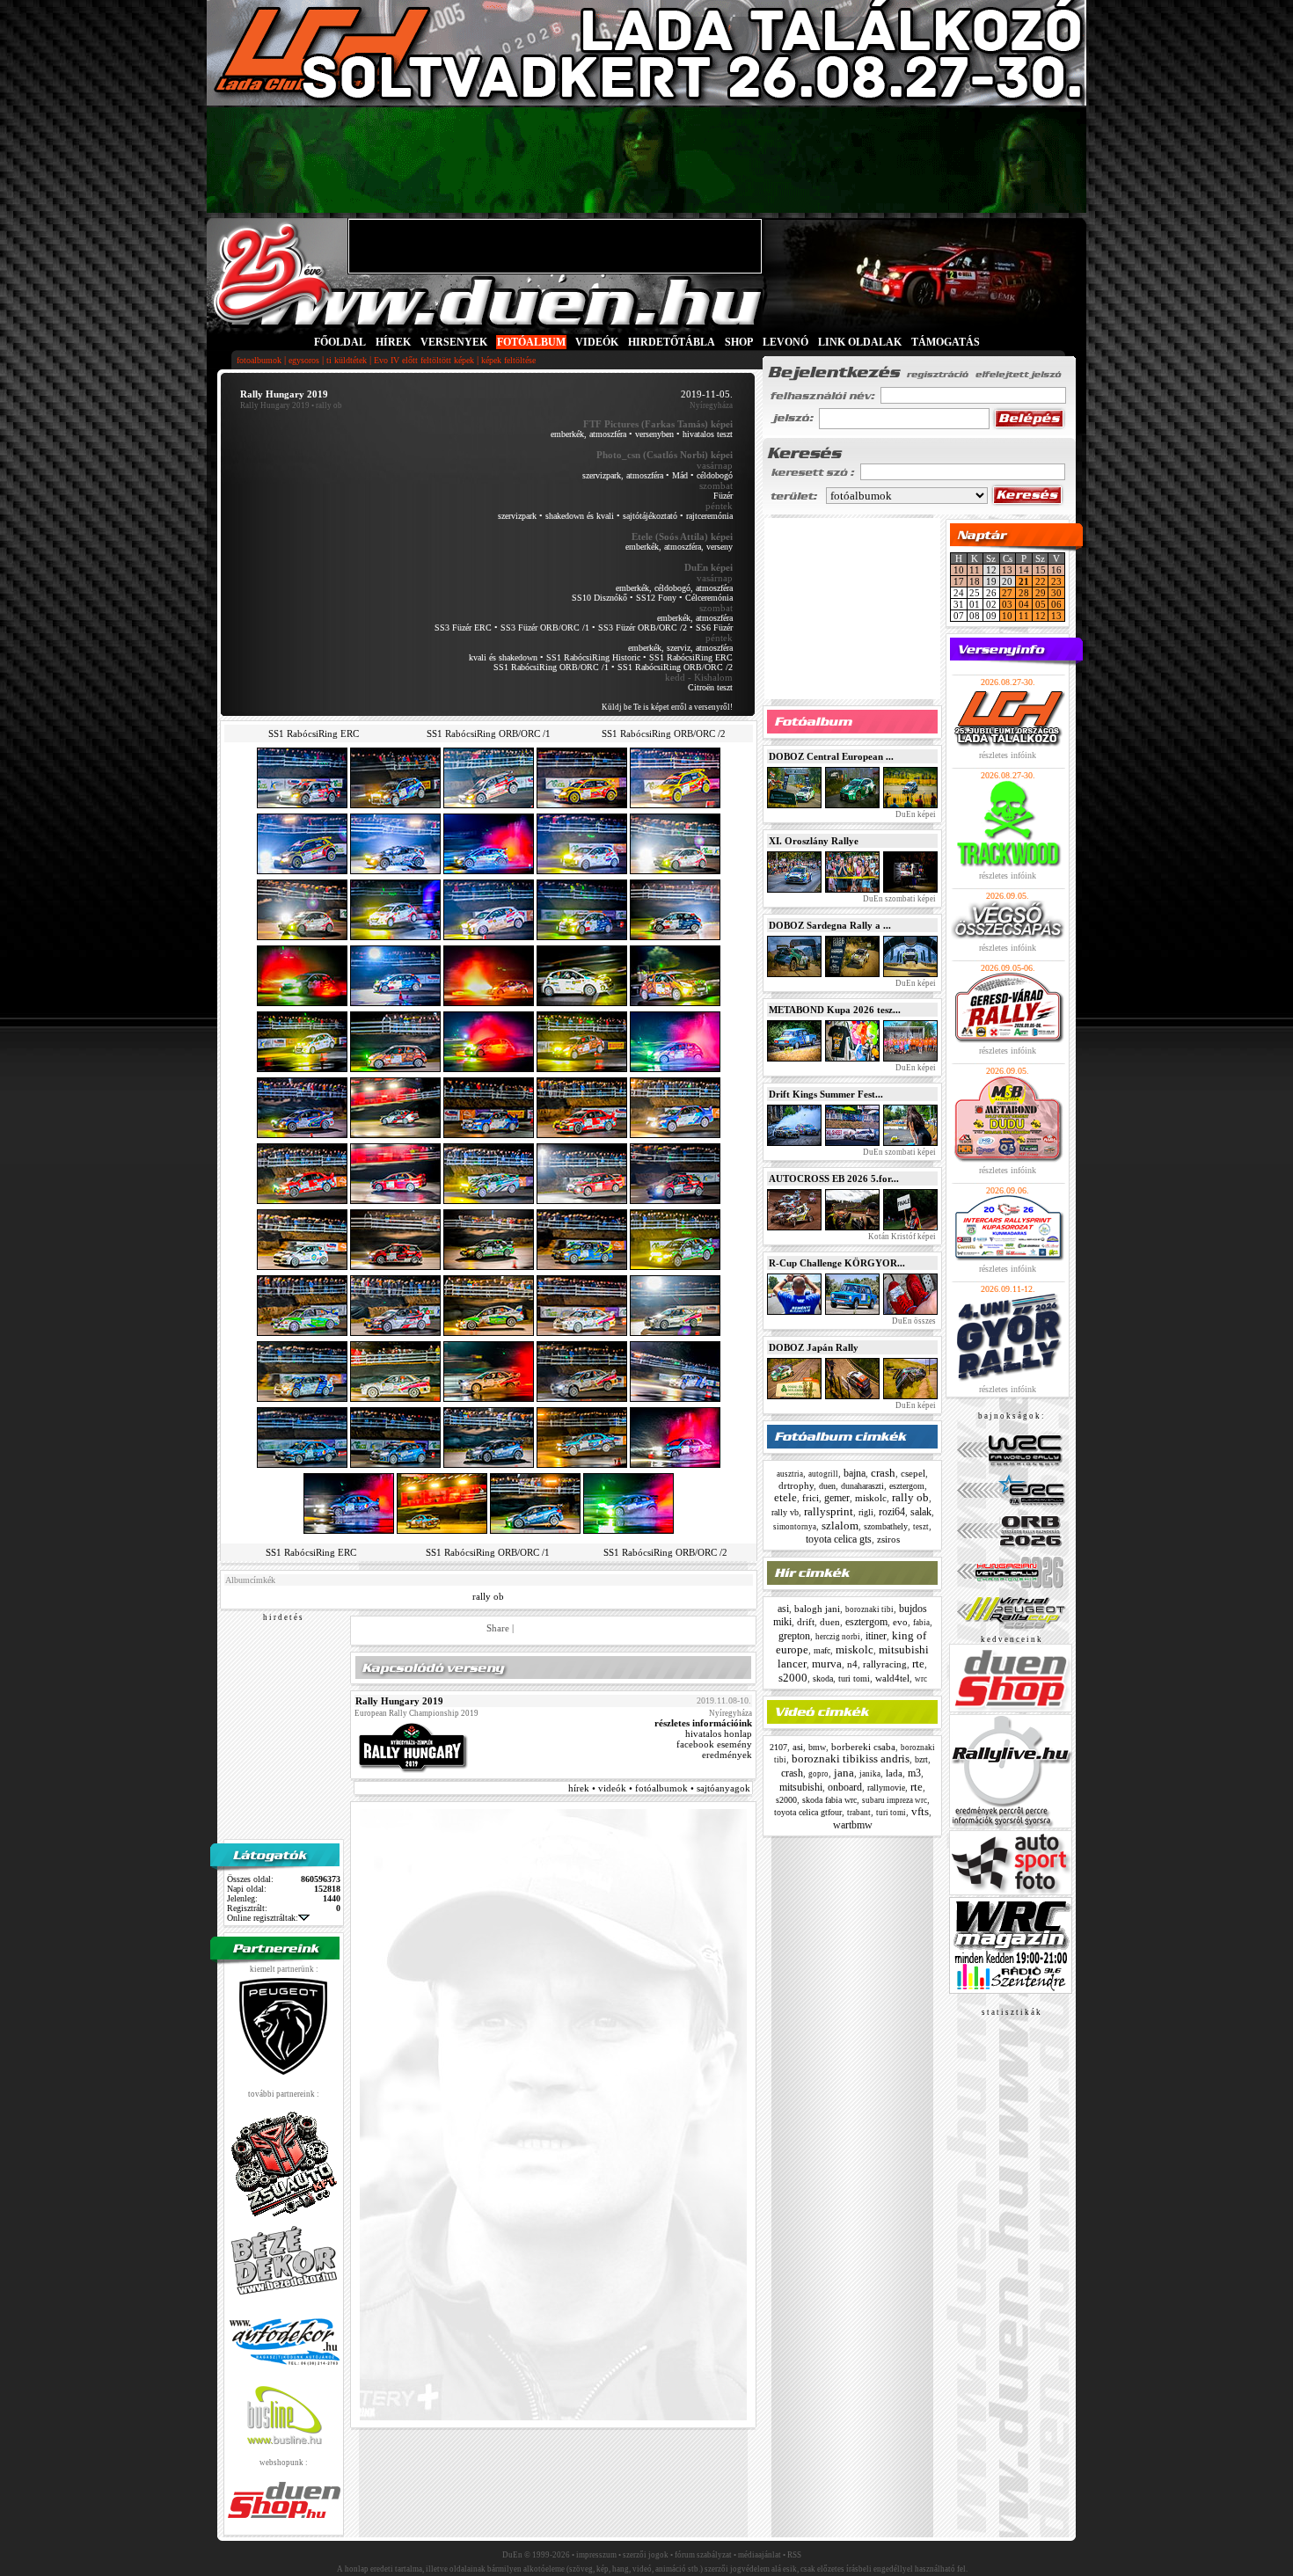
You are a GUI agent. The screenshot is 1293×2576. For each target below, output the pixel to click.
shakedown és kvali (580, 516)
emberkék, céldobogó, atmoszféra (674, 588)
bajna (855, 1473)
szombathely (886, 1526)
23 (1056, 581)
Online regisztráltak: (263, 1918)
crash (883, 1473)
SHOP (739, 342)
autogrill (823, 1474)
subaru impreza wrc (895, 1800)
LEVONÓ (787, 342)
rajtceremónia (709, 516)
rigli (866, 1512)
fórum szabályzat (703, 2555)
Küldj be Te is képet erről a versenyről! (667, 707)
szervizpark (517, 516)
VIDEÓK (597, 342)
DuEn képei (915, 814)
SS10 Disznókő (599, 598)
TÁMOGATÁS (946, 342)
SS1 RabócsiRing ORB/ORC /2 (675, 667)
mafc (822, 1650)
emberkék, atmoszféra (588, 434)
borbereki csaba (863, 1747)
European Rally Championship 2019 (416, 1713)
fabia (921, 1623)
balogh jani (817, 1609)
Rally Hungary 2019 (275, 405)
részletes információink (703, 1723)
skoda (823, 1678)
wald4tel (892, 1678)
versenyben (654, 434)
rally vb (785, 1512)
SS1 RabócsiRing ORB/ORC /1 (551, 667)
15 (1041, 570)
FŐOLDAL (340, 342)
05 (1041, 604)
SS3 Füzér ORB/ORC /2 (643, 628)
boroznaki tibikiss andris (851, 1759)
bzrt (921, 1759)
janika (870, 1774)
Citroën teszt (710, 687)
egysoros (304, 360)
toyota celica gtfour (808, 1812)
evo (900, 1622)
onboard (845, 1787)
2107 (778, 1747)
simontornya (795, 1527)
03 (1007, 604)
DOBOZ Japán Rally (814, 1347)
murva (827, 1664)
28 (1024, 593)
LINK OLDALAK (860, 342)
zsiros (888, 1539)
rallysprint (829, 1511)
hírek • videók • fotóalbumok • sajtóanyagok (659, 1788)
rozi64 (892, 1512)
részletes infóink (1008, 755)
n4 (852, 1664)
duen (827, 1486)
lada (894, 1773)
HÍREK (393, 342)
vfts (920, 1811)
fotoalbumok (259, 360)
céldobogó (715, 475)
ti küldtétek (347, 360)
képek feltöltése (508, 360)
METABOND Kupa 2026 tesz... (835, 1010)
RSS (794, 2555)
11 (975, 570)
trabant (859, 1813)
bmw (817, 1747)
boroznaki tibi (869, 1609)
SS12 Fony (656, 598)
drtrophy (796, 1485)
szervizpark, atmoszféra (623, 475)
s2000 (793, 1678)
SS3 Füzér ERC (463, 628)
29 (1041, 593)
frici (811, 1498)
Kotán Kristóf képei (901, 1237)
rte (918, 1664)
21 (1024, 581)
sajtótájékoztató (650, 516)
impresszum (596, 2555)
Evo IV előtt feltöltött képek (424, 360)
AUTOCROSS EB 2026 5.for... (834, 1179)
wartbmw (853, 1825)
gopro (818, 1774)
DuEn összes (913, 1321)
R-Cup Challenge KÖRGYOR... (837, 1263)
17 (959, 581)
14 (1024, 570)
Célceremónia (709, 598)
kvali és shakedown (503, 657)
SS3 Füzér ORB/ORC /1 (545, 628)
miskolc (871, 1498)
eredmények (727, 1755)
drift (806, 1622)
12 (1041, 616)
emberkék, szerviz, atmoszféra (680, 648)
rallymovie (886, 1788)
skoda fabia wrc (829, 1800)
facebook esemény (714, 1744)
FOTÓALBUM (531, 342)
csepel (913, 1473)
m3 (914, 1773)
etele (785, 1497)
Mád (680, 475)
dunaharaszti (862, 1486)
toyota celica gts (839, 1539)
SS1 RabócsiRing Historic (593, 657)
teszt (921, 1527)
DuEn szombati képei (899, 899)
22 (1041, 581)
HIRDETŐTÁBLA (672, 342)
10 (959, 570)
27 (1007, 593)
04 (1024, 604)
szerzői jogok (646, 2555)
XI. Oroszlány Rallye (814, 841)
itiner (876, 1636)
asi (783, 1609)
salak (921, 1512)
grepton (794, 1636)
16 (1056, 570)
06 (1056, 604)
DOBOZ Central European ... (831, 756)
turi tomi (854, 1678)
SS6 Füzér (714, 628)
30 (1056, 593)
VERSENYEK (454, 342)
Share (498, 1628)
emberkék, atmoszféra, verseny (679, 547)
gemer (837, 1498)
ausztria (790, 1474)
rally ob (488, 1596)
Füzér (723, 496)
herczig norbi (838, 1637)
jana (844, 1773)
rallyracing (885, 1664)
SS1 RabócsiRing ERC (691, 657)
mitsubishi (801, 1787)
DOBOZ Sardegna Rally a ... (830, 925)
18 (975, 581)
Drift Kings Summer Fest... (826, 1094)
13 (1007, 570)
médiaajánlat (760, 2555)
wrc (921, 1679)
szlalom (840, 1525)
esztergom (907, 1486)
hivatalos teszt (708, 434)
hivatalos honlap (719, 1733)
